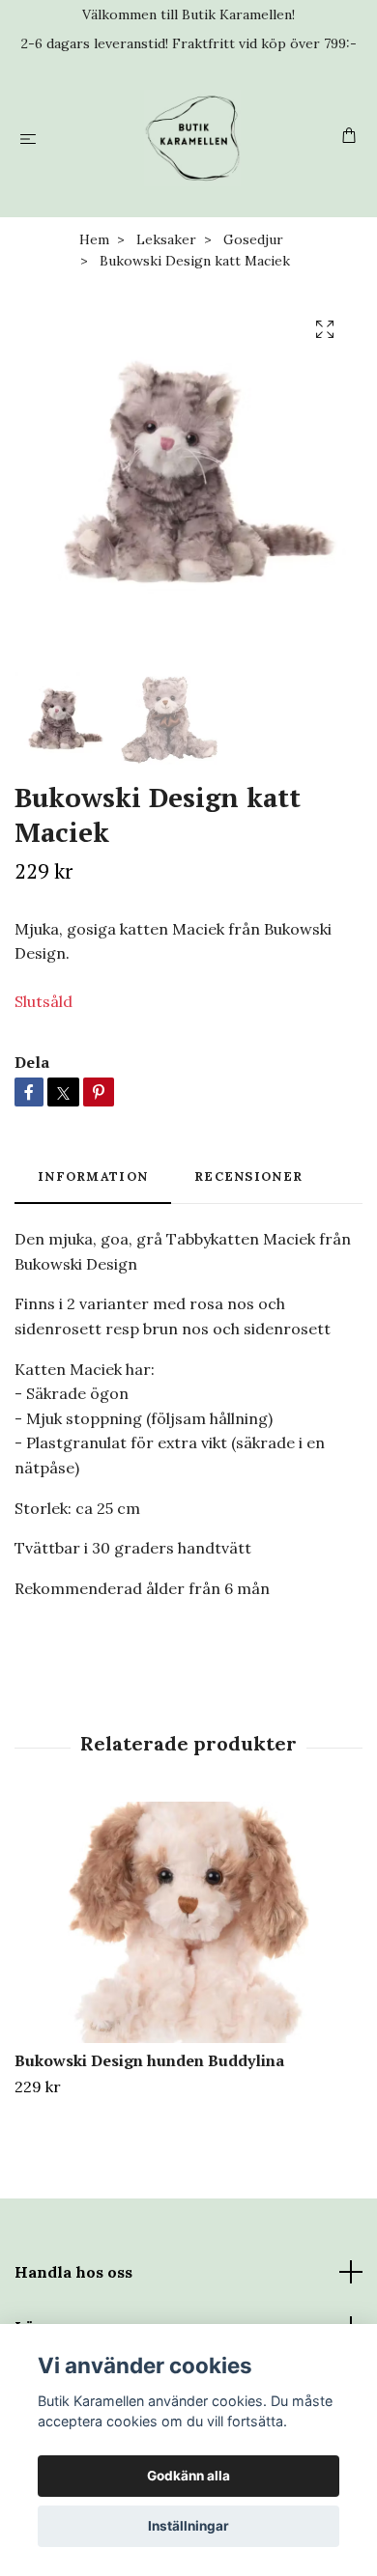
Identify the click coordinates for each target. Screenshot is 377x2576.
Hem (94, 239)
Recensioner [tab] (248, 1176)
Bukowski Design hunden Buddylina (149, 2060)
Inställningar (188, 2526)
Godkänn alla (188, 2476)
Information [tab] (93, 1176)
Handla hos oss (73, 2272)
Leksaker (166, 239)
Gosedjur (253, 239)
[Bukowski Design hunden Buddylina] (188, 1922)
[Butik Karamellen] (192, 138)
